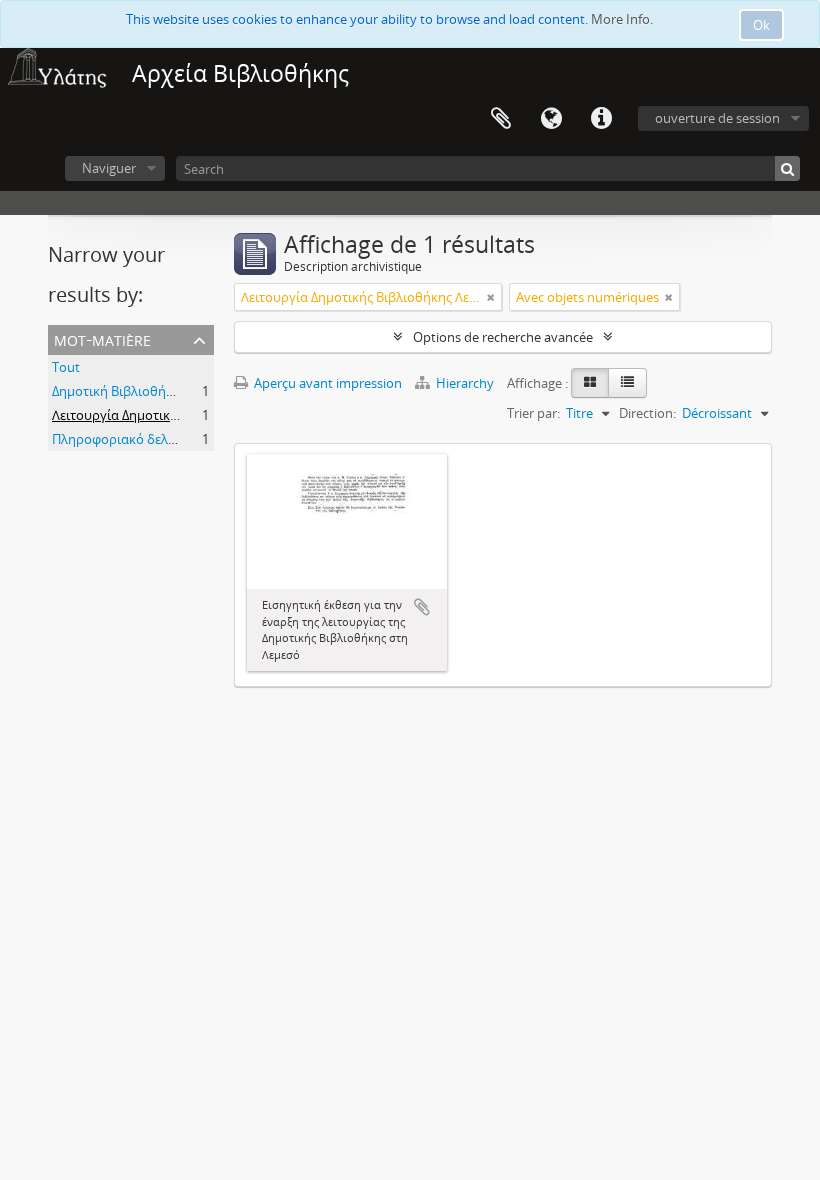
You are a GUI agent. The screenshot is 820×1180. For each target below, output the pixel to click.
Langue (551, 119)
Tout (66, 367)
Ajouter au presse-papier (422, 607)
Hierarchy (465, 383)
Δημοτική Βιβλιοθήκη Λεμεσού (144, 391)
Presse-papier (501, 119)
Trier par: (533, 413)
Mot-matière (102, 338)
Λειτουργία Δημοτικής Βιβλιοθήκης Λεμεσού (185, 415)
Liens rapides (601, 119)
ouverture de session (717, 118)
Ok (761, 25)
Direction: (647, 413)
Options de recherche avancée (503, 337)
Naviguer (109, 168)
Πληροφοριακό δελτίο (119, 439)
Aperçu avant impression (326, 383)
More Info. (622, 19)
